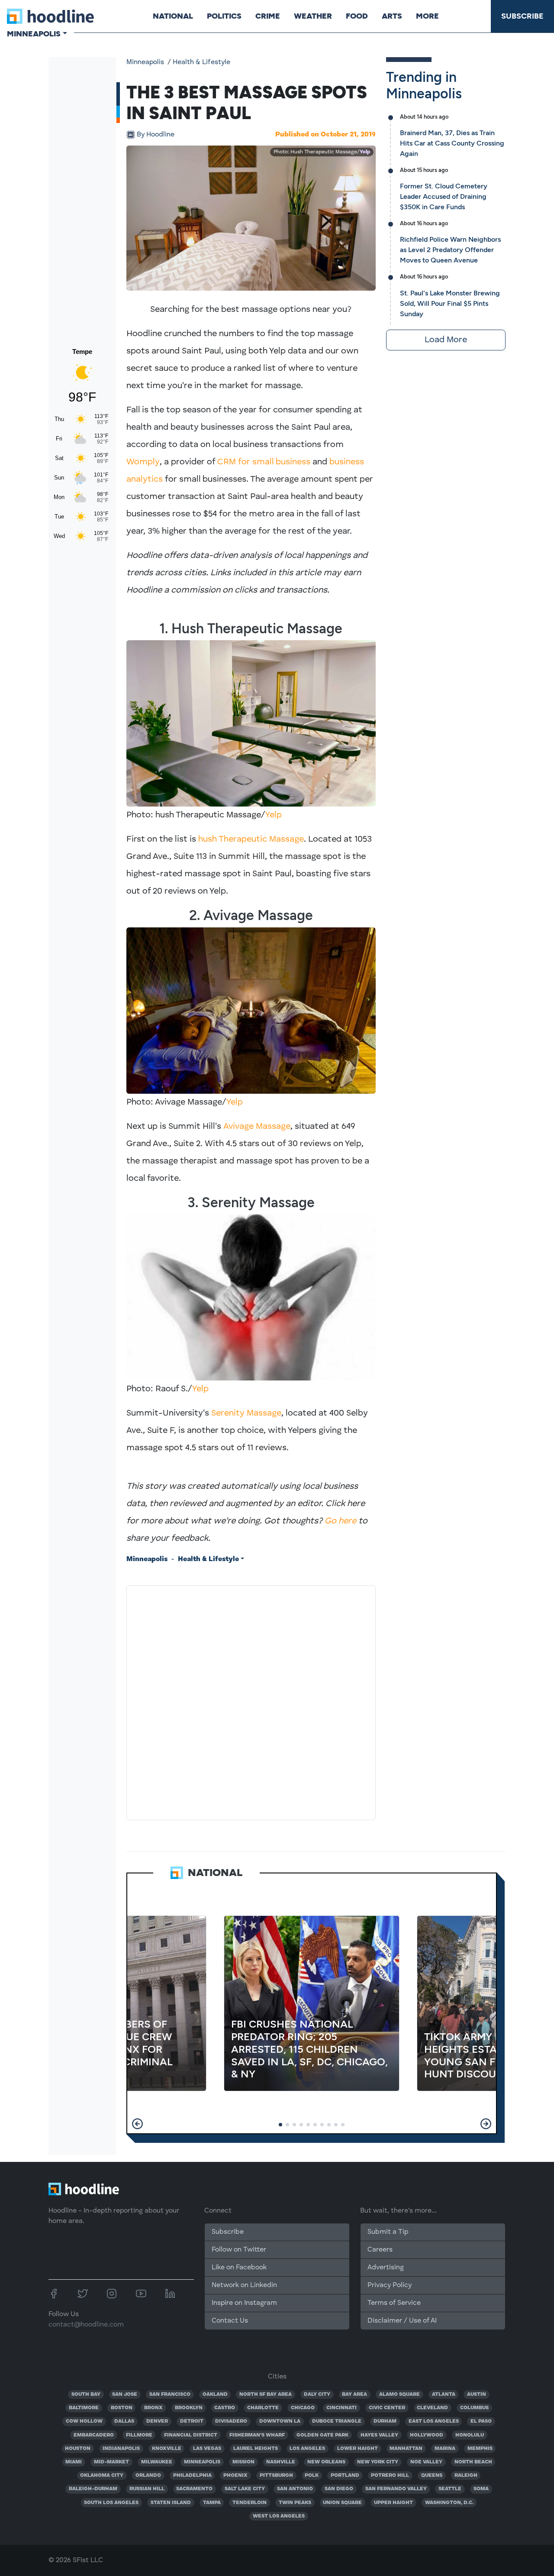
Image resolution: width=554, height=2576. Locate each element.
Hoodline (156, 135)
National (173, 16)
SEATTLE (450, 2489)
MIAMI (74, 2462)
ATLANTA (444, 2395)
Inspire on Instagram (244, 2303)
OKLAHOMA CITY (102, 2476)
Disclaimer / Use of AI (402, 2321)
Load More (446, 340)
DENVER (157, 2421)
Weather (313, 16)
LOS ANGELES (307, 2449)
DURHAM (385, 2421)
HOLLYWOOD (427, 2435)
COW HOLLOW (84, 2421)
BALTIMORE (84, 2408)
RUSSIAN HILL (147, 2489)
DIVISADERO (231, 2421)
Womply (143, 462)
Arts (392, 16)
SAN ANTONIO (295, 2489)
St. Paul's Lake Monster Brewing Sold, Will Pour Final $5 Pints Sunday (450, 303)
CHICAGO (303, 2408)
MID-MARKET (111, 2462)
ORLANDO (148, 2476)
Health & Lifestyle (201, 62)
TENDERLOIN (250, 2503)
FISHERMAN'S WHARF (257, 2435)
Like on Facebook (239, 2268)
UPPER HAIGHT (393, 2503)
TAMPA (212, 2503)
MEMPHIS (480, 2449)
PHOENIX (235, 2476)
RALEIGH (466, 2476)
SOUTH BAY (86, 2395)
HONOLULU (470, 2435)
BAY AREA (354, 2395)
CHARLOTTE (263, 2408)
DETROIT (192, 2421)
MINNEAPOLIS (202, 2462)
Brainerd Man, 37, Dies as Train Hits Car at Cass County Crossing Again (452, 143)
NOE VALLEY (426, 2462)
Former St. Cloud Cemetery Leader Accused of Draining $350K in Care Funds (444, 196)
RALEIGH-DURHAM (93, 2489)
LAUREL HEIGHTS (256, 2449)
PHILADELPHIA (192, 2476)
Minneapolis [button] (34, 34)
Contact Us (230, 2321)
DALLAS (124, 2421)
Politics (224, 16)
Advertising (386, 2268)
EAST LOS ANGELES (434, 2421)
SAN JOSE (125, 2395)
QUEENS (432, 2476)
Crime (268, 16)
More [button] (427, 16)
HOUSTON (78, 2449)
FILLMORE (139, 2435)
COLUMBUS (474, 2408)
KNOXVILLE (167, 2449)
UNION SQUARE (342, 2503)
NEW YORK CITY (378, 2462)
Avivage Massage (257, 1127)
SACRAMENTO (194, 2489)
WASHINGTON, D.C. (449, 2503)
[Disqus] (251, 1701)
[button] (137, 2124)
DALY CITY (317, 2395)
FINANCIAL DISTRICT (191, 2435)
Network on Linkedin (244, 2285)
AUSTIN (477, 2395)
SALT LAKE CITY (245, 2489)
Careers (380, 2250)
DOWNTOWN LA (280, 2421)
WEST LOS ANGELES (279, 2516)
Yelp (365, 152)
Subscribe (522, 16)
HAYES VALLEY (379, 2435)
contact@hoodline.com (86, 2325)
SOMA (481, 2489)
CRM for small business (264, 462)
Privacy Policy (390, 2285)
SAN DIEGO (339, 2489)
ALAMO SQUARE (399, 2395)
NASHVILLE (281, 2462)
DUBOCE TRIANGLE (337, 2421)
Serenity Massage (246, 1413)
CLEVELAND (432, 2408)
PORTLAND (345, 2476)
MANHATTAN (406, 2449)
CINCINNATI (341, 2408)
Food (357, 16)
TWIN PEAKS (295, 2503)
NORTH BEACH (473, 2462)
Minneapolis (145, 62)
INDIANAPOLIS (121, 2449)
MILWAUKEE (157, 2462)
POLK (312, 2476)
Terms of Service (394, 2303)
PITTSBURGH (276, 2476)
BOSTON (122, 2408)
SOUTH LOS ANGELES (111, 2503)
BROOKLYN (189, 2408)
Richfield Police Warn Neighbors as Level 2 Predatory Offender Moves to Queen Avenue (450, 250)
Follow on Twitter (239, 2250)
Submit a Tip (388, 2232)
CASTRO (225, 2408)
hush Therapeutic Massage (251, 839)
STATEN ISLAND (171, 2503)
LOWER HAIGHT (358, 2449)
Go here (340, 1521)
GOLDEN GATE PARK (322, 2435)
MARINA (445, 2449)
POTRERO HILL (390, 2476)
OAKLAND (215, 2395)
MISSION (243, 2462)
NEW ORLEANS (326, 2462)
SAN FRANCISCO (170, 2395)
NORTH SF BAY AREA (266, 2395)
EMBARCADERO (94, 2435)
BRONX (153, 2408)
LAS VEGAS (207, 2449)
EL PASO (481, 2421)
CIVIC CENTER (387, 2408)
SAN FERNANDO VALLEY (396, 2489)
